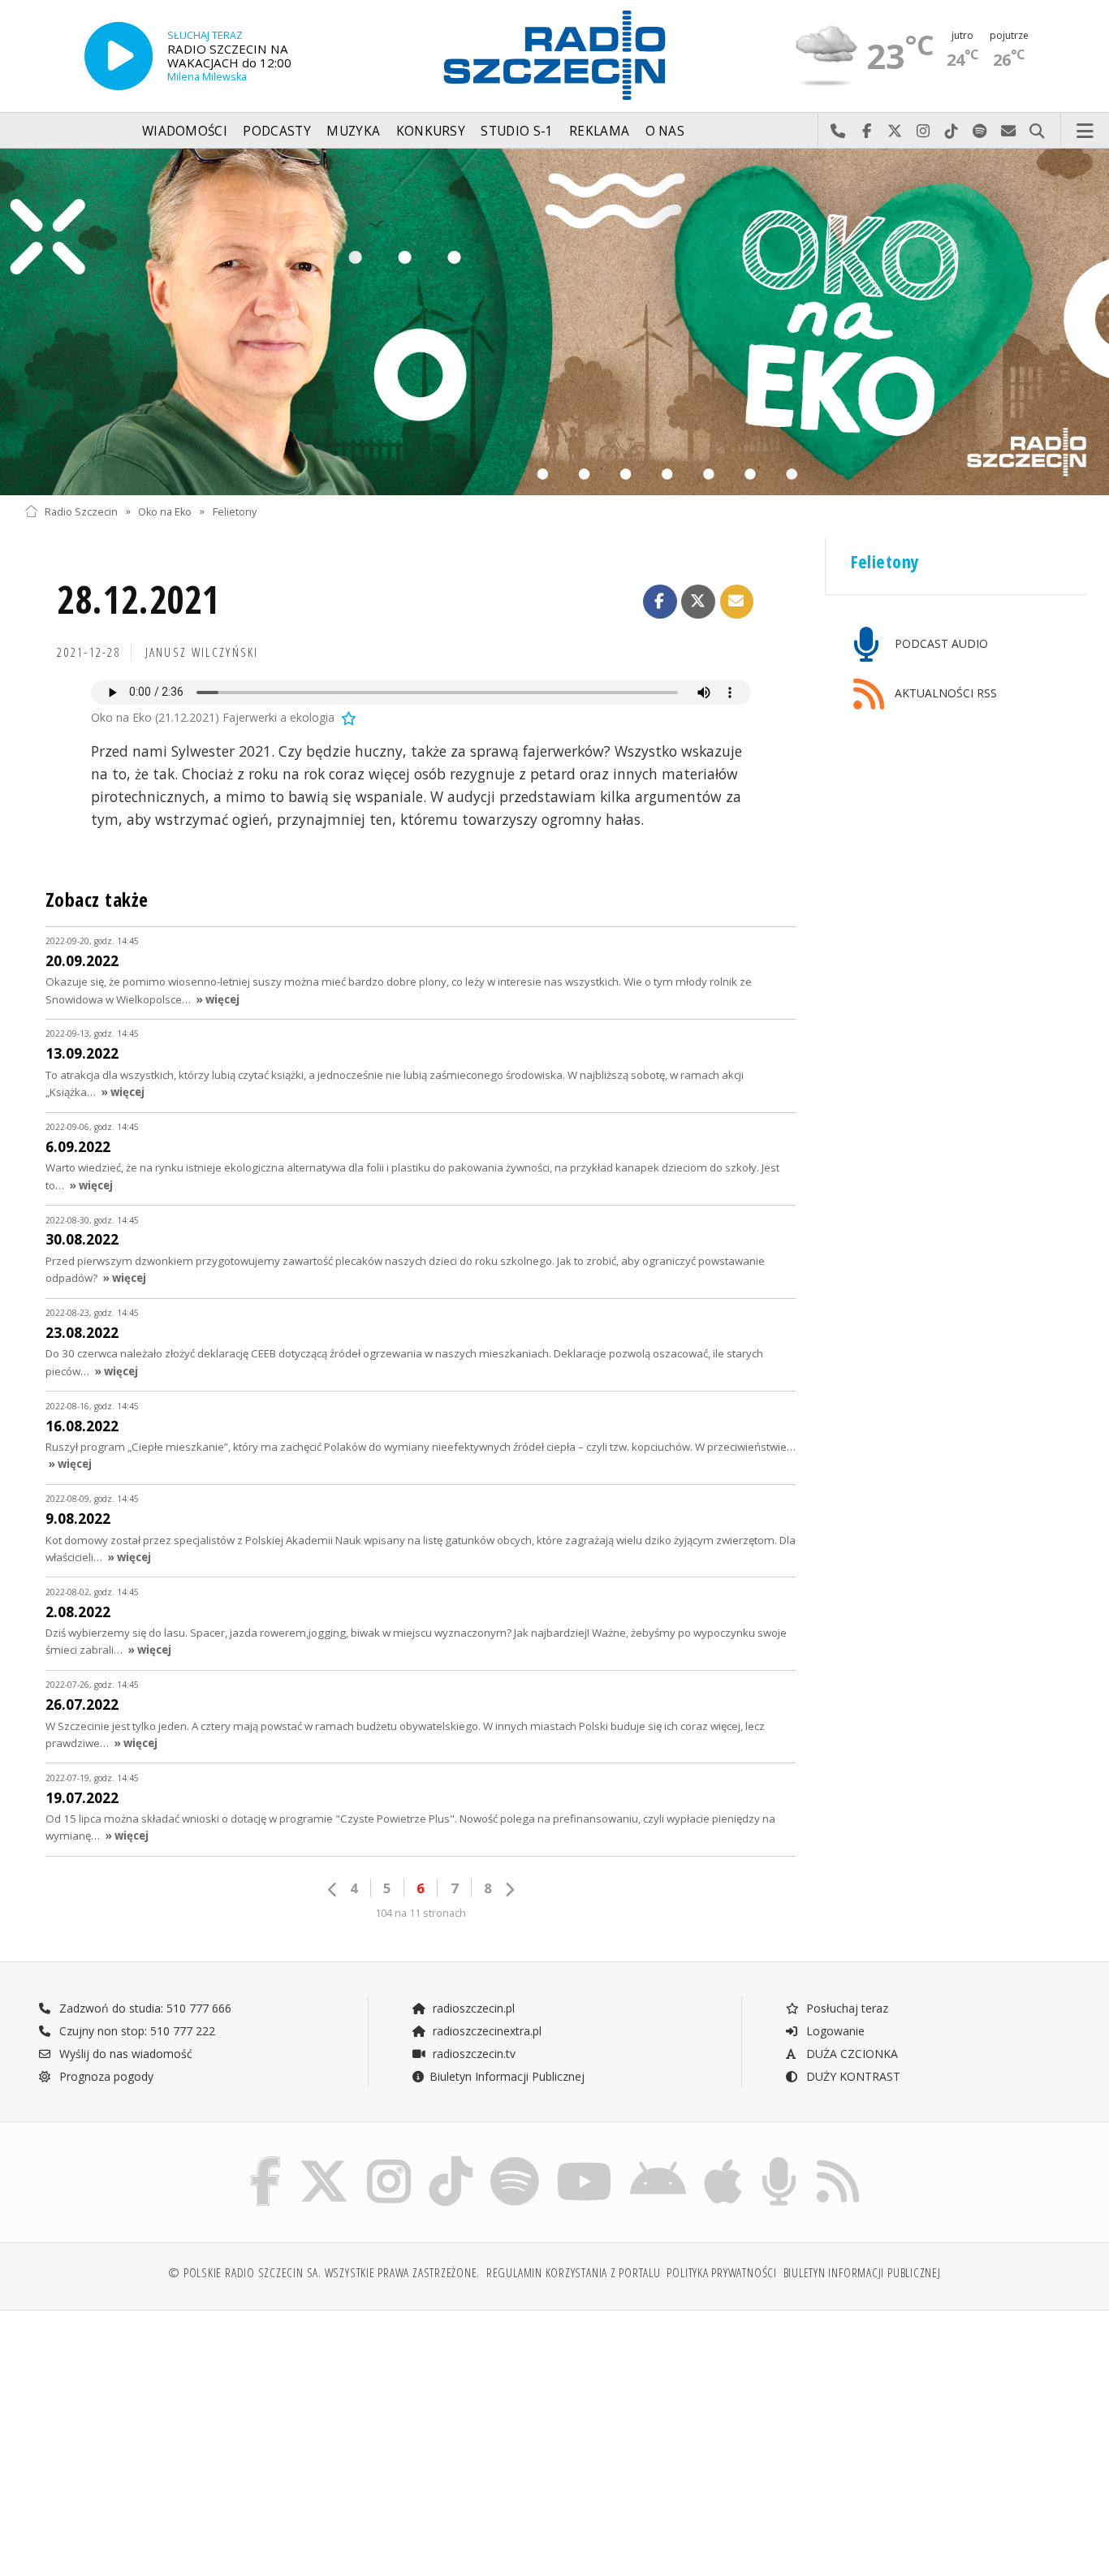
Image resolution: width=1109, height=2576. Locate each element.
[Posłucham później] (347, 717)
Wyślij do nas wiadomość (1009, 132)
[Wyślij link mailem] (737, 602)
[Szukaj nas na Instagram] (389, 2160)
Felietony (235, 511)
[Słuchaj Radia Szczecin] (119, 56)
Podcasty (276, 131)
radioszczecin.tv (473, 2054)
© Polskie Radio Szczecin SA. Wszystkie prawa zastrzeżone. (324, 2273)
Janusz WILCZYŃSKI (202, 652)
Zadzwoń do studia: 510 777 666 (144, 2008)
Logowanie (834, 2031)
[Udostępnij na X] (698, 602)
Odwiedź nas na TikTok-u (952, 132)
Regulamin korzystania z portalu (574, 2273)
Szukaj (1037, 132)
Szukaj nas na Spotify (980, 132)
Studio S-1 (517, 131)
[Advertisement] (153, 2435)
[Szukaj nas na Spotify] (515, 2160)
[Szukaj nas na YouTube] (585, 2160)
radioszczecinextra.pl (485, 2031)
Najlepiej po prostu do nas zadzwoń (838, 132)
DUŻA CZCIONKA (850, 2054)
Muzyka (353, 131)
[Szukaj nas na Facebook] (266, 2160)
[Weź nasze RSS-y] (838, 2160)
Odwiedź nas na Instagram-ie (923, 132)
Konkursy (431, 131)
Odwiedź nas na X (895, 132)
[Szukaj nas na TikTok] (451, 2160)
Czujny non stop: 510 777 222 (136, 2031)
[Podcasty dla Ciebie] (779, 2160)
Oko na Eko (165, 511)
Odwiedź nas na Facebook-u (867, 132)
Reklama (599, 131)
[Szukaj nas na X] (324, 2160)
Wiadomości (185, 131)
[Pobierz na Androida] (658, 2160)
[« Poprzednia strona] (333, 1890)
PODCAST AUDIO (940, 643)
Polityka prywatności (721, 2273)
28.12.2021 (138, 600)
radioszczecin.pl (472, 2008)
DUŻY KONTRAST (852, 2076)
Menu (1085, 132)
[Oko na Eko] (554, 322)
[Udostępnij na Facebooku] (660, 602)
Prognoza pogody (105, 2076)
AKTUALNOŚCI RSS (944, 693)
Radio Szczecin (81, 511)
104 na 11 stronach (421, 1913)
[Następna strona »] (509, 1890)
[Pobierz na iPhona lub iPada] (723, 2160)
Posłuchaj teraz (846, 2008)
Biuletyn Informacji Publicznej (507, 2076)
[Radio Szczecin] (554, 55)
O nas (665, 131)
